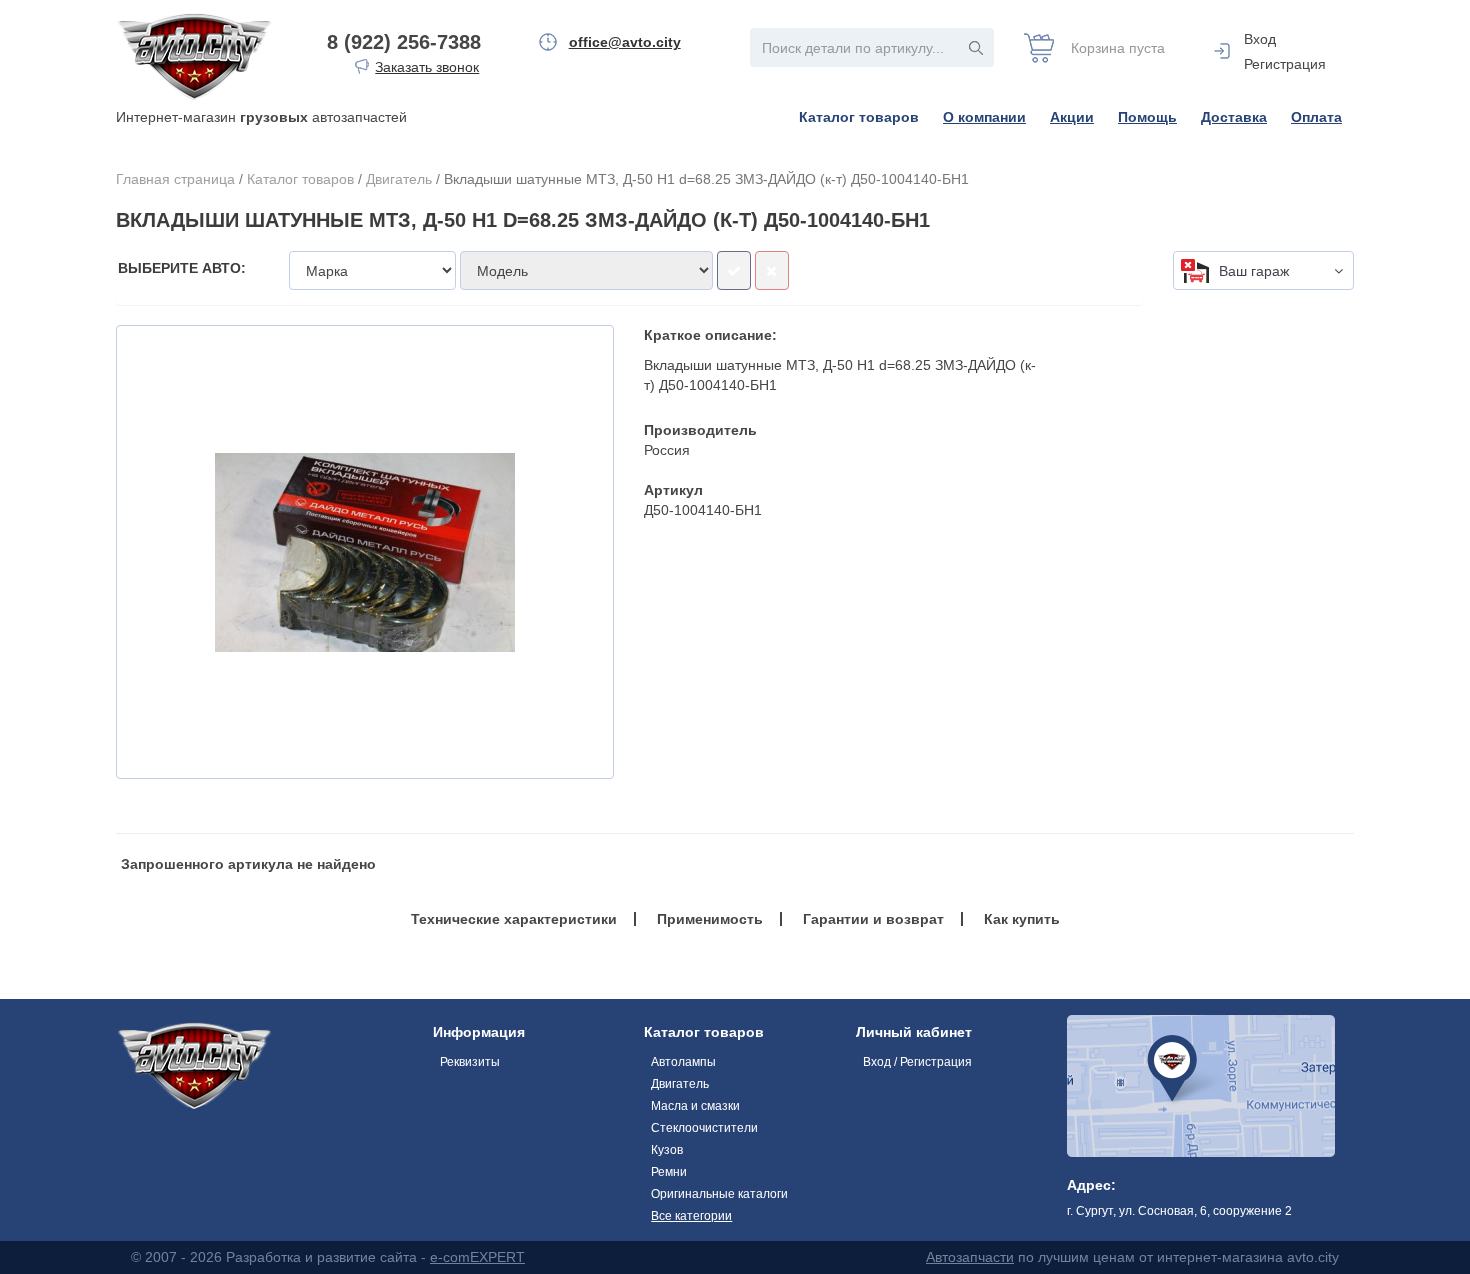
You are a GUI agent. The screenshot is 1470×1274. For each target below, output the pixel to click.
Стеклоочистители (704, 1128)
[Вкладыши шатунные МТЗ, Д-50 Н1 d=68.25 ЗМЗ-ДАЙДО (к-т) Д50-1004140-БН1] (365, 552)
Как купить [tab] (1022, 919)
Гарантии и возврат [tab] (873, 919)
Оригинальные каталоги (719, 1194)
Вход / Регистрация (917, 1062)
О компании (984, 117)
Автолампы (683, 1062)
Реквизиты (470, 1062)
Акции (1072, 117)
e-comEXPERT (477, 1257)
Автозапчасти (970, 1257)
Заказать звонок (427, 67)
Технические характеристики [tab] (514, 919)
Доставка (1234, 117)
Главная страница (175, 179)
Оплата (1316, 117)
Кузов (667, 1150)
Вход (1260, 39)
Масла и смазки (695, 1106)
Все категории (691, 1216)
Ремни (669, 1172)
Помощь (1147, 117)
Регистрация (1285, 64)
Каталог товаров (859, 117)
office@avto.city (625, 42)
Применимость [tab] (710, 919)
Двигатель (399, 179)
